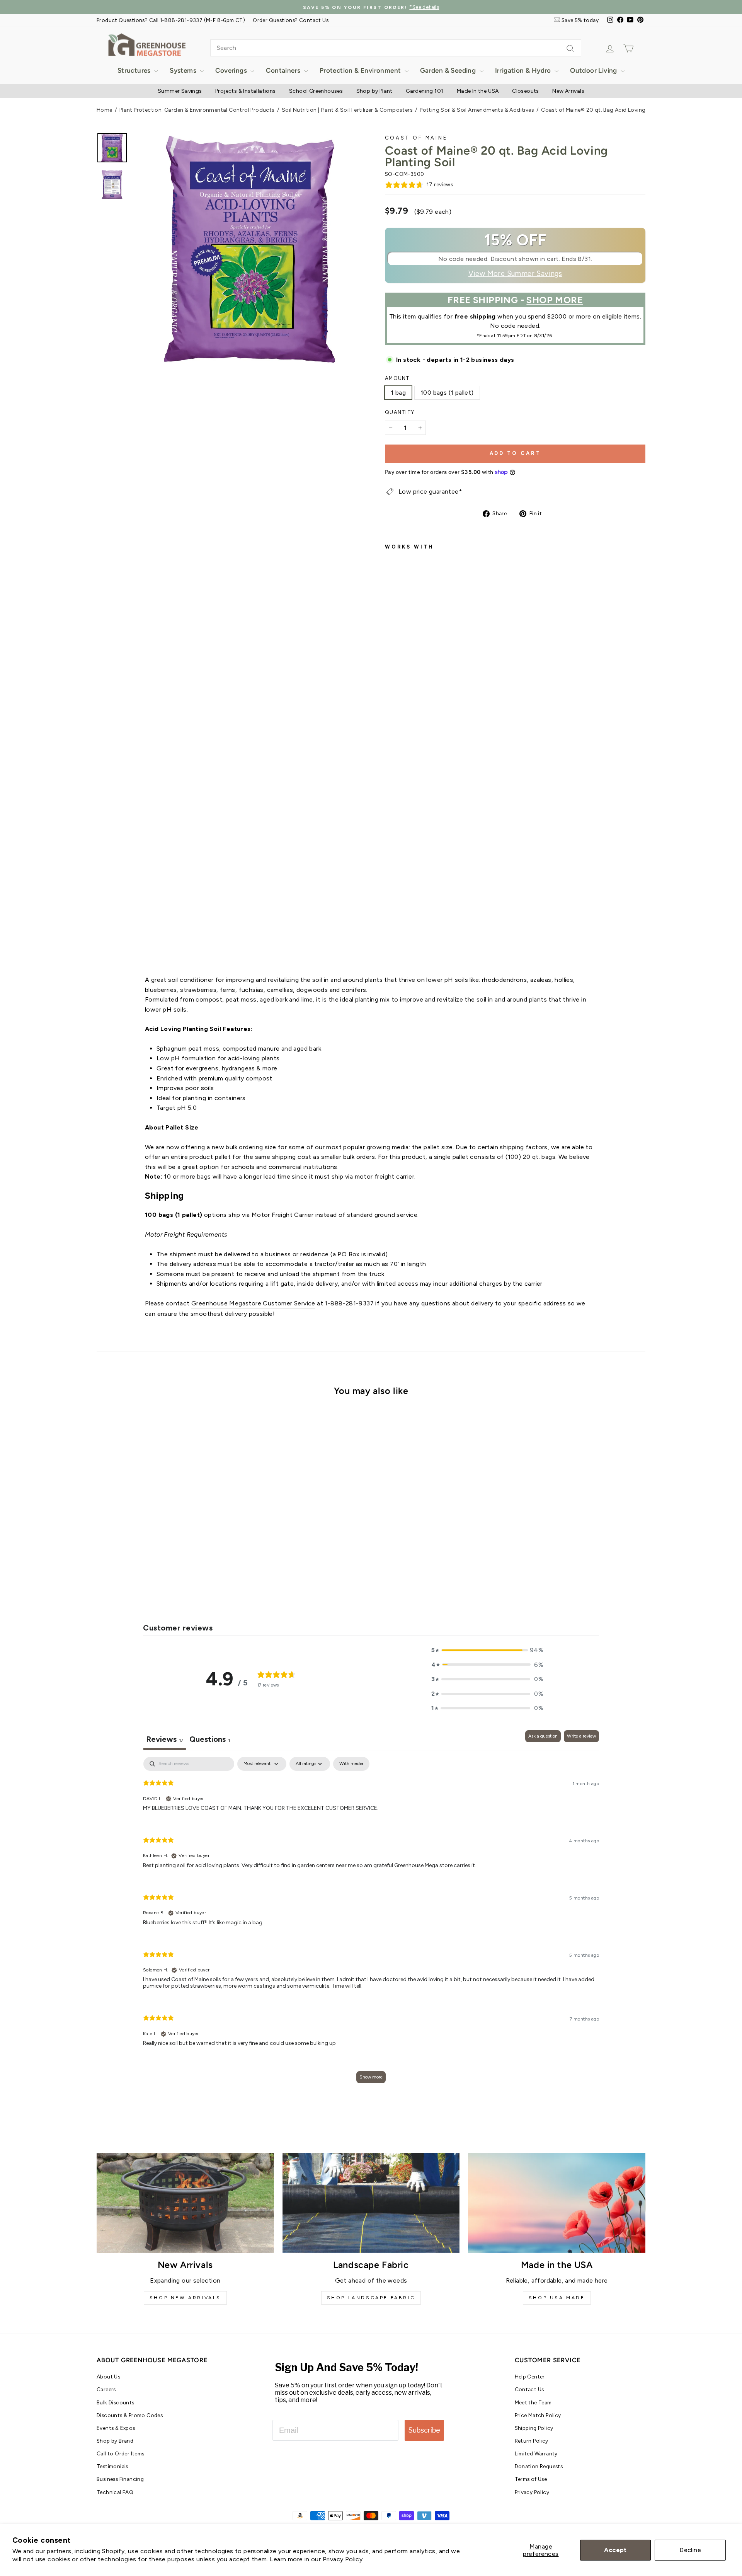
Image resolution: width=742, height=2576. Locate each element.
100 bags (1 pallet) (447, 393)
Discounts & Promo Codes (130, 2415)
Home (105, 110)
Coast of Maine (416, 138)
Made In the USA (478, 91)
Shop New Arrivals (185, 2298)
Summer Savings (180, 91)
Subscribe (424, 2430)
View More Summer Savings (515, 274)
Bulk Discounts (116, 2402)
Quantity (400, 412)
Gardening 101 (425, 91)
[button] (487, 1650)
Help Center (530, 2377)
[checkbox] (351, 1764)
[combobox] (396, 48)
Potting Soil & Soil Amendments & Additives (477, 110)
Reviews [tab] (165, 1739)
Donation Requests (539, 2466)
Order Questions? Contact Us (291, 20)
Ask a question (543, 1736)
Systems (184, 70)
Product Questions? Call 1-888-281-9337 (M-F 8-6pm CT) (171, 20)
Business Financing (120, 2479)
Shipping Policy (534, 2428)
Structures (135, 70)
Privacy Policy (343, 2559)
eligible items (621, 316)
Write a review (581, 1736)
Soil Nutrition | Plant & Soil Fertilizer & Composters (347, 110)
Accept (615, 2550)
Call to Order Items (121, 2453)
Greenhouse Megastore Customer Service (253, 1303)
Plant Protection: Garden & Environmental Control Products (197, 110)
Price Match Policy (538, 2415)
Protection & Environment (361, 70)
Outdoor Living (594, 70)
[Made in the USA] (557, 2203)
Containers (284, 70)
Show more (371, 2077)
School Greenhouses (316, 91)
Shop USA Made (557, 2298)
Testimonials (112, 2466)
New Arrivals (568, 91)
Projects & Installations (246, 91)
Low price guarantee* (430, 492)
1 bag (398, 393)
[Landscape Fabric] (371, 2203)
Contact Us (529, 2389)
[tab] (210, 1740)
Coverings (232, 70)
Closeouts (526, 91)
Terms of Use (531, 2479)
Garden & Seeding (449, 70)
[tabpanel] (371, 1924)
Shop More (555, 300)
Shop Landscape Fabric (371, 2298)
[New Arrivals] (185, 2203)
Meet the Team (533, 2402)
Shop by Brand (115, 2441)
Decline (690, 2550)
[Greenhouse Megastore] (147, 44)
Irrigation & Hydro (524, 70)
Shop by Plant (374, 91)
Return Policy (532, 2441)
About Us (108, 2377)
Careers (106, 2389)
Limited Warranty (536, 2453)
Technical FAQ (115, 2492)
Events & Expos (116, 2428)
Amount (397, 378)
